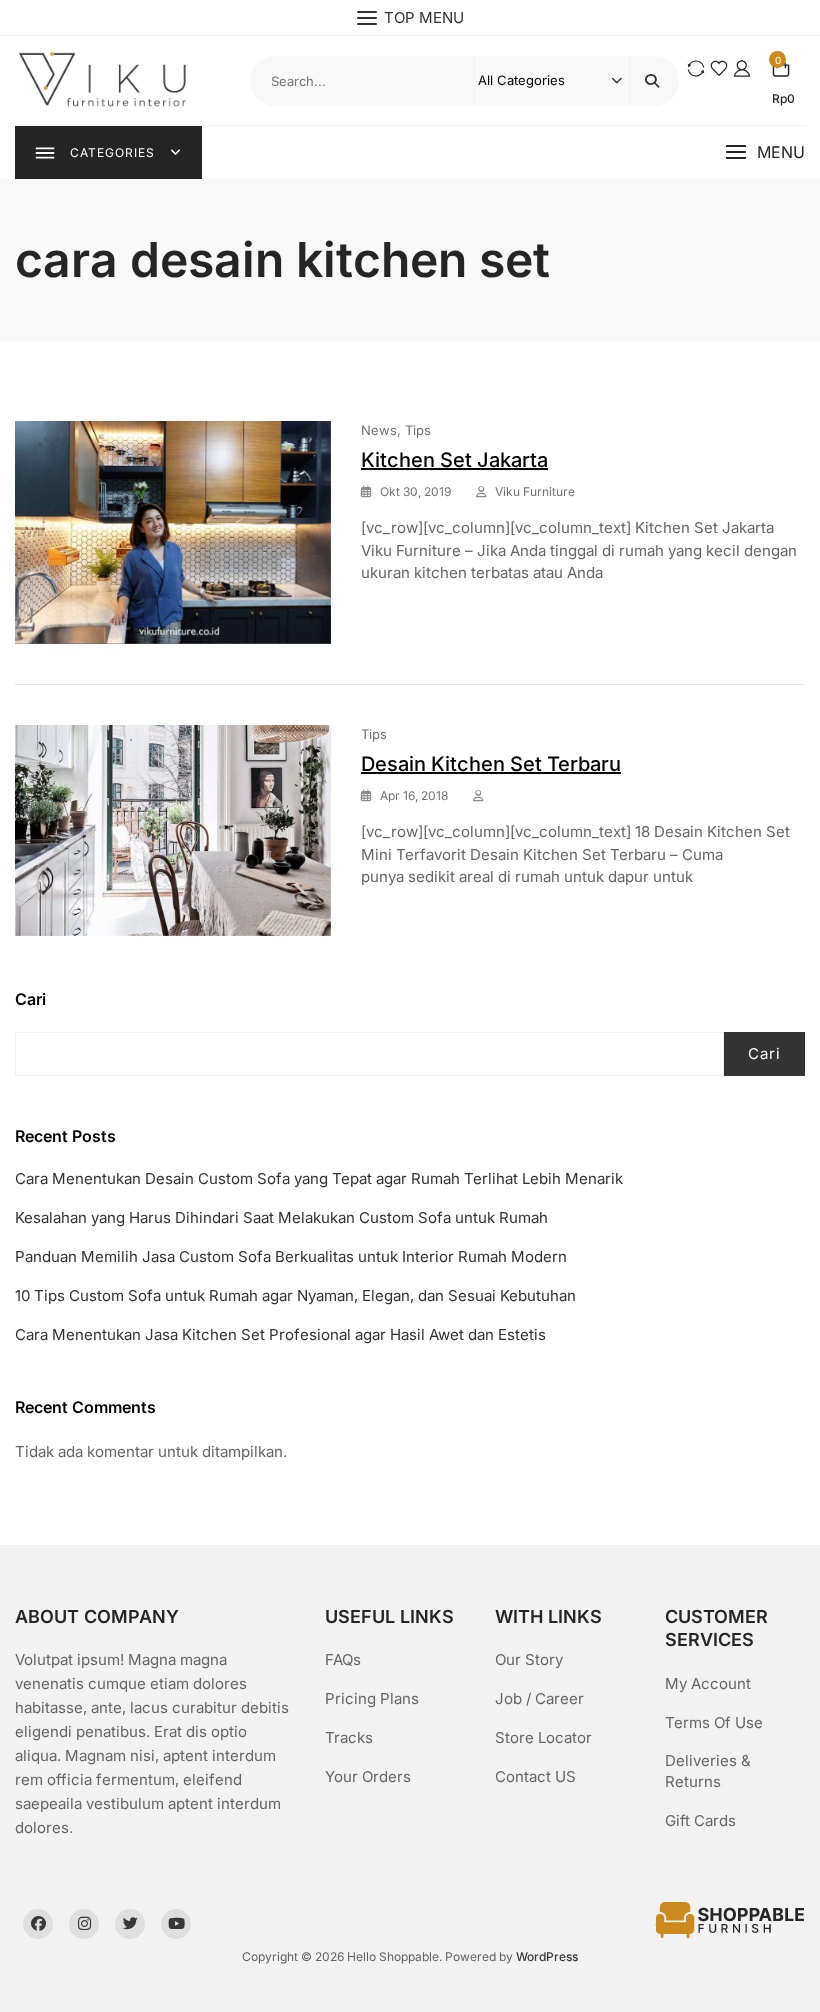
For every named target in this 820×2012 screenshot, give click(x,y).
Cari (30, 999)
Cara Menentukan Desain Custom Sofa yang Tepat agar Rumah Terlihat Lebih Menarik (319, 1178)
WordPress (547, 1956)
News (379, 430)
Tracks (349, 1737)
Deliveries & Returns (708, 1771)
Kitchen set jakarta (454, 460)
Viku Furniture (535, 491)
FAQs (343, 1659)
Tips (418, 430)
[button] (765, 152)
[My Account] (742, 68)
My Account (708, 1683)
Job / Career (539, 1698)
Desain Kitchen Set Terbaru (491, 764)
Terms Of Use (714, 1722)
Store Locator (543, 1737)
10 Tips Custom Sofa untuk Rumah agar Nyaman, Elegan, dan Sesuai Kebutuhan (295, 1295)
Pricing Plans (372, 1698)
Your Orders (368, 1776)
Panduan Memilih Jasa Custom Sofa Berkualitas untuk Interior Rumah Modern (291, 1256)
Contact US (535, 1776)
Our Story (529, 1659)
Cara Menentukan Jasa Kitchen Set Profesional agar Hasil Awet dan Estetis (280, 1334)
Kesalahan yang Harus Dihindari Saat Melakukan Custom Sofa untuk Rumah (281, 1217)
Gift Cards (700, 1820)
